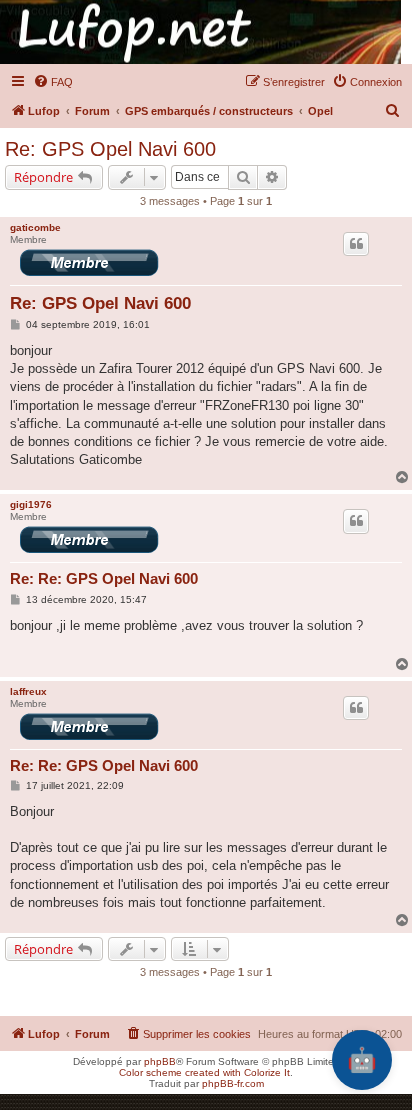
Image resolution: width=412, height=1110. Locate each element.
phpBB (160, 1061)
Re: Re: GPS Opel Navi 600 (104, 578)
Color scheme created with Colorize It (204, 1072)
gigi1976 (31, 504)
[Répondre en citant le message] (356, 244)
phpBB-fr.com (233, 1083)
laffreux (28, 691)
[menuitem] (53, 82)
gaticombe (35, 227)
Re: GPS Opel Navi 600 (110, 149)
